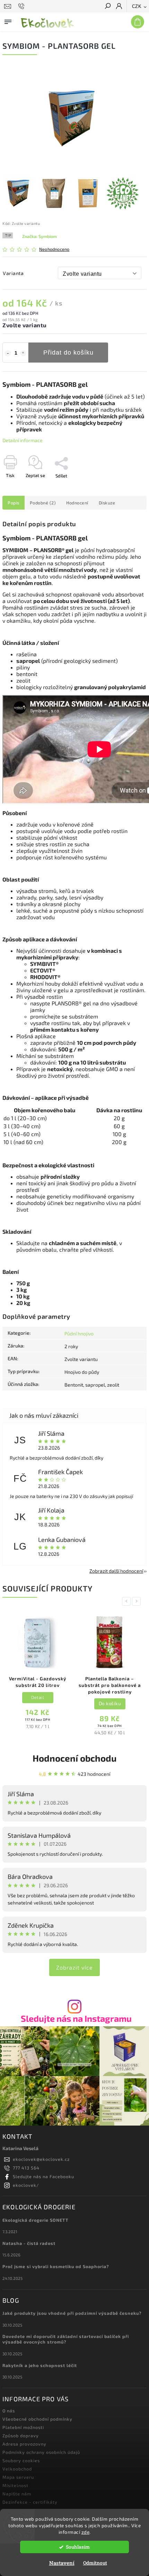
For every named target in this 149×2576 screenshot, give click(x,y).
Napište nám (17, 2494)
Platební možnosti (23, 2427)
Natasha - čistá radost (29, 2243)
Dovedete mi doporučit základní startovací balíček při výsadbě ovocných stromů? (66, 2339)
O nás (9, 2411)
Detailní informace (23, 440)
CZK (137, 6)
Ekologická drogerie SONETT (36, 2220)
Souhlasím (78, 2547)
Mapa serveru (18, 2477)
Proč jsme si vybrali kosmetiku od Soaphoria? (56, 2266)
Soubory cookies (21, 2460)
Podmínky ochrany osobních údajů (41, 2452)
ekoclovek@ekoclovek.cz (41, 2159)
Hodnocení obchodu (74, 1758)
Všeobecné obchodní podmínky (37, 2419)
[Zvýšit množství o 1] (23, 353)
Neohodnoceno (54, 249)
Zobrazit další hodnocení (116, 1571)
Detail (38, 1697)
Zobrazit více (74, 1967)
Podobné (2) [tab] (43, 503)
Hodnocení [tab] (77, 503)
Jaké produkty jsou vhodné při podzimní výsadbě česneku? (72, 2313)
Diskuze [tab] (107, 503)
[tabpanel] (38, 1673)
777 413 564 (26, 2168)
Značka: (40, 236)
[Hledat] (107, 7)
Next (138, 1601)
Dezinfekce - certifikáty (30, 2502)
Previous (128, 1601)
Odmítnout (95, 2563)
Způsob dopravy (21, 2436)
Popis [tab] (14, 503)
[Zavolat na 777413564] (22, 6)
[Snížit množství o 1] (8, 353)
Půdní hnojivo (79, 1333)
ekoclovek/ (26, 2185)
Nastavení (62, 2563)
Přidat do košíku (68, 353)
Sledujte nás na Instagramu (76, 2018)
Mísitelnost (15, 2485)
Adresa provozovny (24, 2444)
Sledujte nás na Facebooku (43, 2176)
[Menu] (8, 20)
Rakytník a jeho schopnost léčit (40, 2365)
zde (86, 2532)
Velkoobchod (17, 2469)
